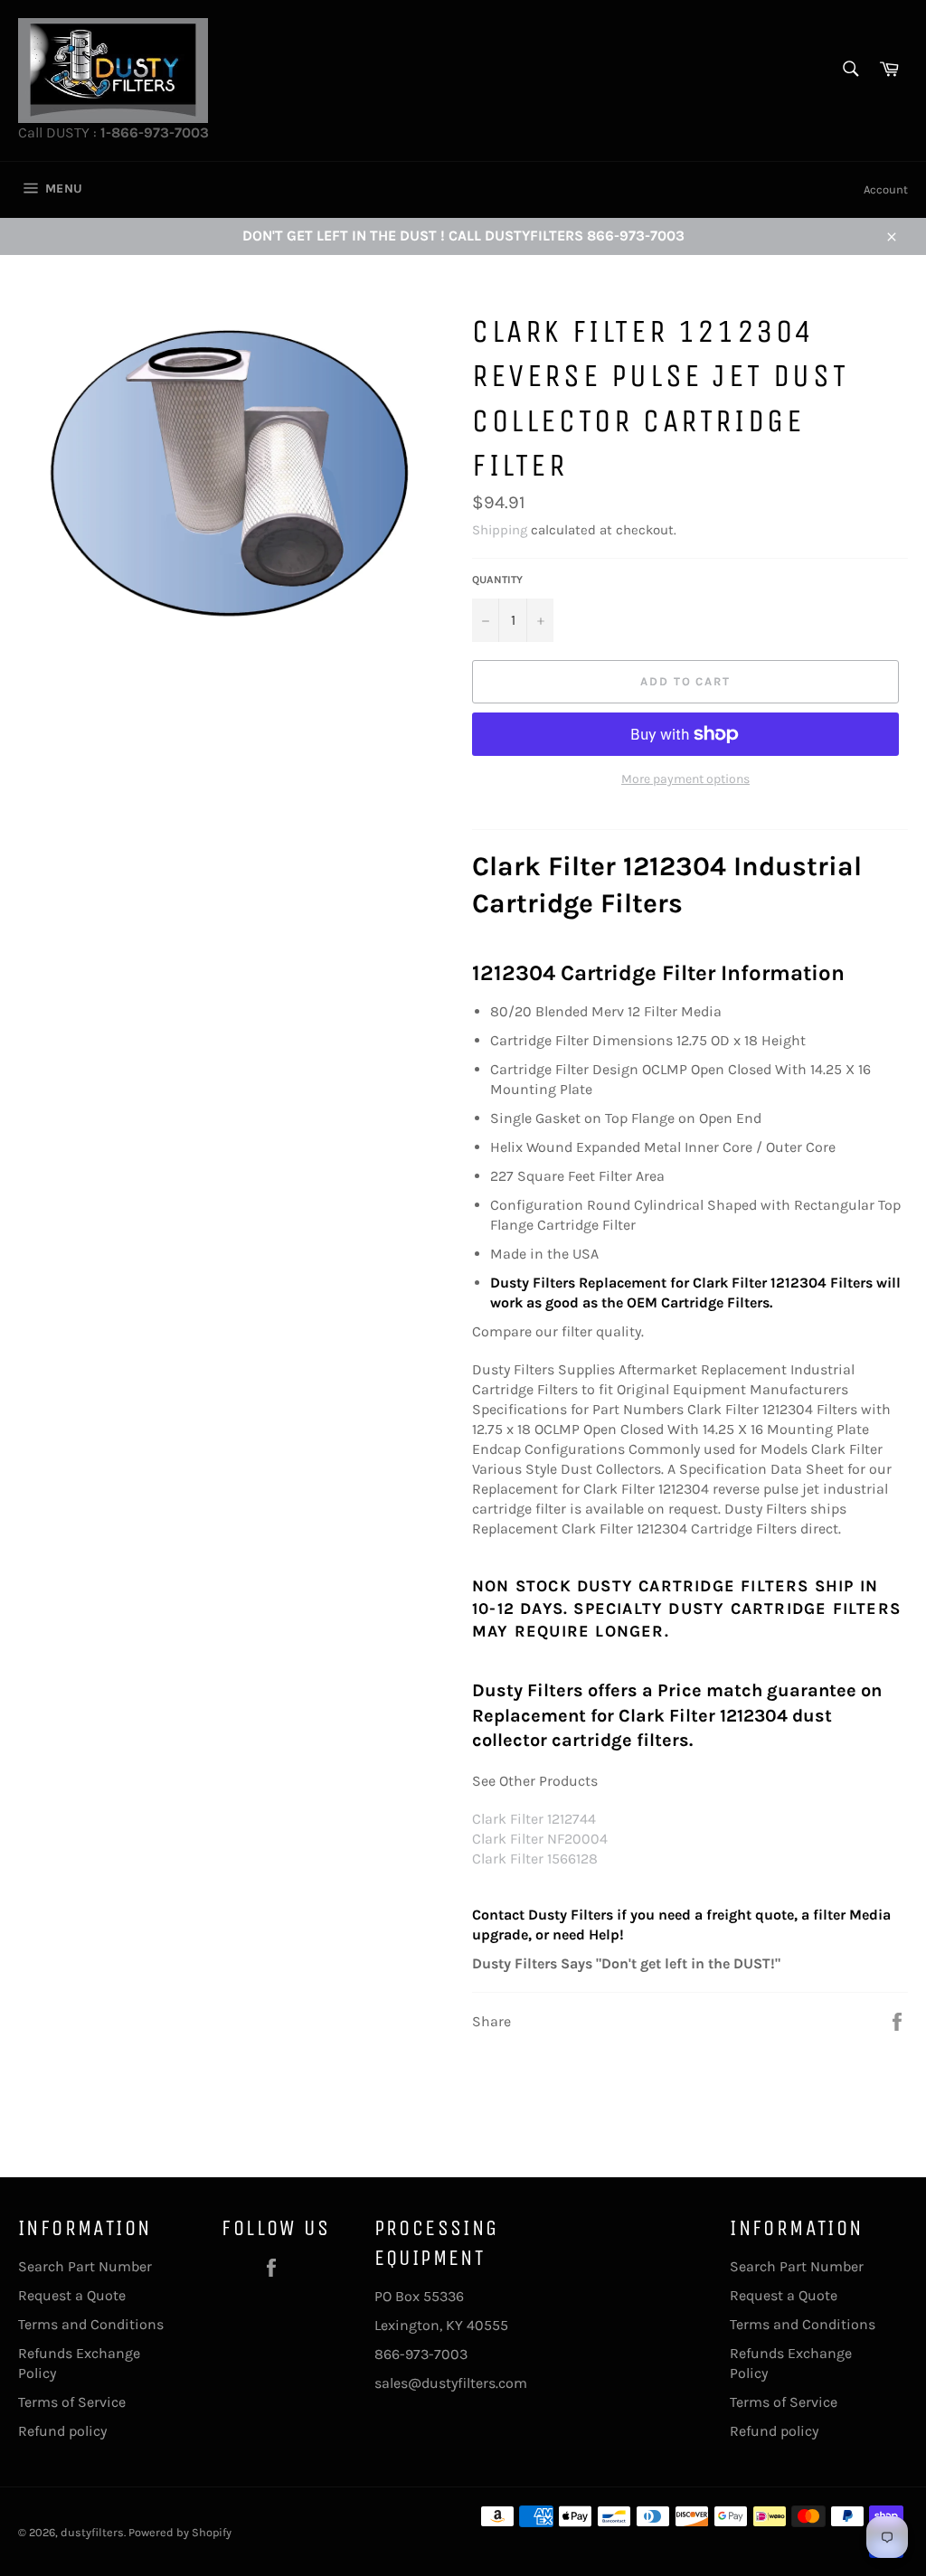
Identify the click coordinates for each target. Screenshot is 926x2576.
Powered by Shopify (180, 2532)
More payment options (685, 779)
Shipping (500, 530)
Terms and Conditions (91, 2324)
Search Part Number (85, 2266)
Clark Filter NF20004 (540, 1839)
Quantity (497, 580)
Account (886, 189)
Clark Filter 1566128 (535, 1859)
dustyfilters (92, 2532)
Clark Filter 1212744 (534, 1819)
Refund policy (62, 2431)
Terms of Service (72, 2402)
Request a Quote (72, 2295)
